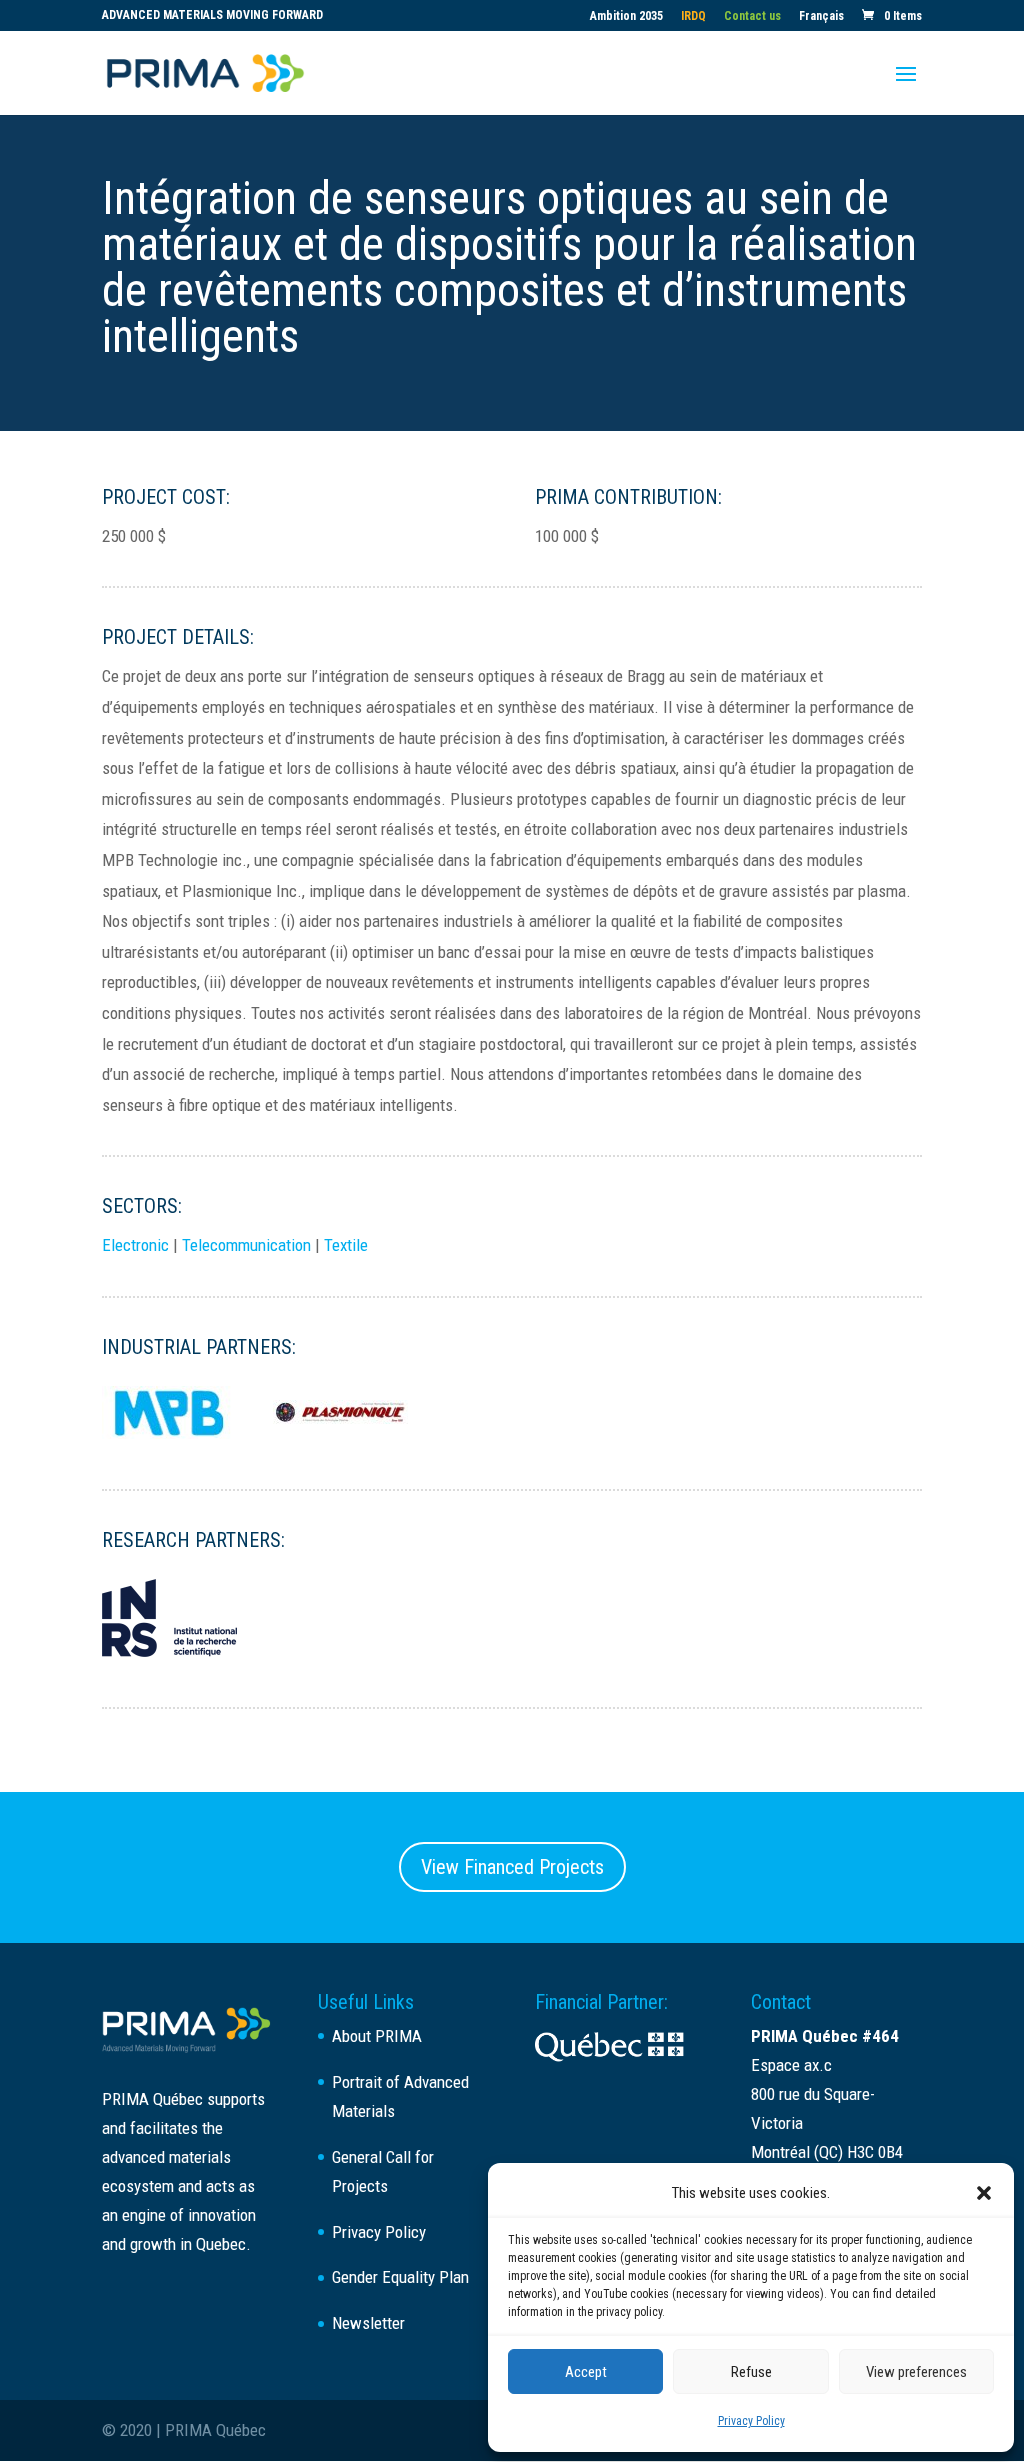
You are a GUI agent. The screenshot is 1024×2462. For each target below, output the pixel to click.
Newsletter (368, 2323)
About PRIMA (377, 2036)
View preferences (916, 2372)
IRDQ (693, 16)
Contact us (752, 16)
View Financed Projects (512, 1867)
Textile (346, 1245)
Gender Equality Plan (400, 2277)
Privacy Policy (751, 2421)
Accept (586, 2372)
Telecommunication (246, 1245)
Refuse (751, 2372)
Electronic (135, 1245)
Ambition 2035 (626, 16)
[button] (984, 2193)
